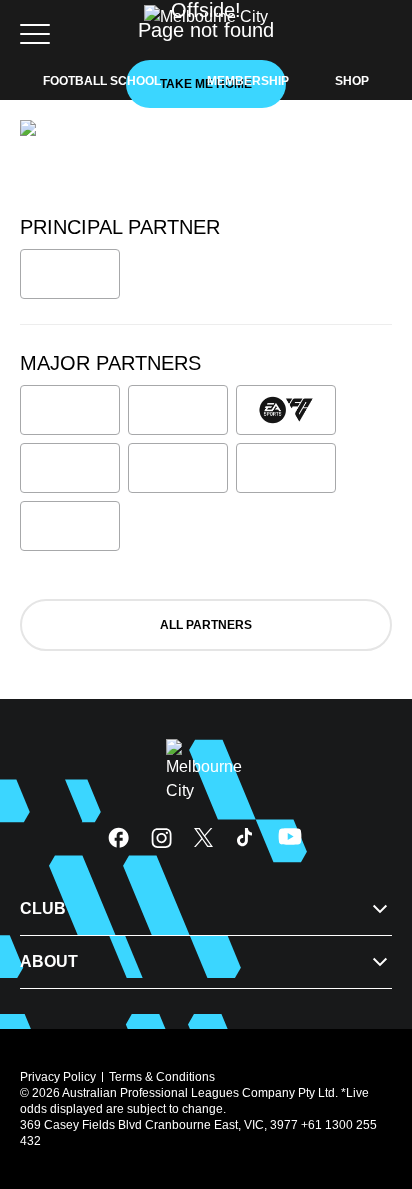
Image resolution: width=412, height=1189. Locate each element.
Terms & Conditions (162, 1077)
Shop (352, 81)
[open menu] (35, 34)
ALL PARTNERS (206, 625)
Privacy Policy (58, 1077)
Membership (248, 81)
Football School (102, 81)
